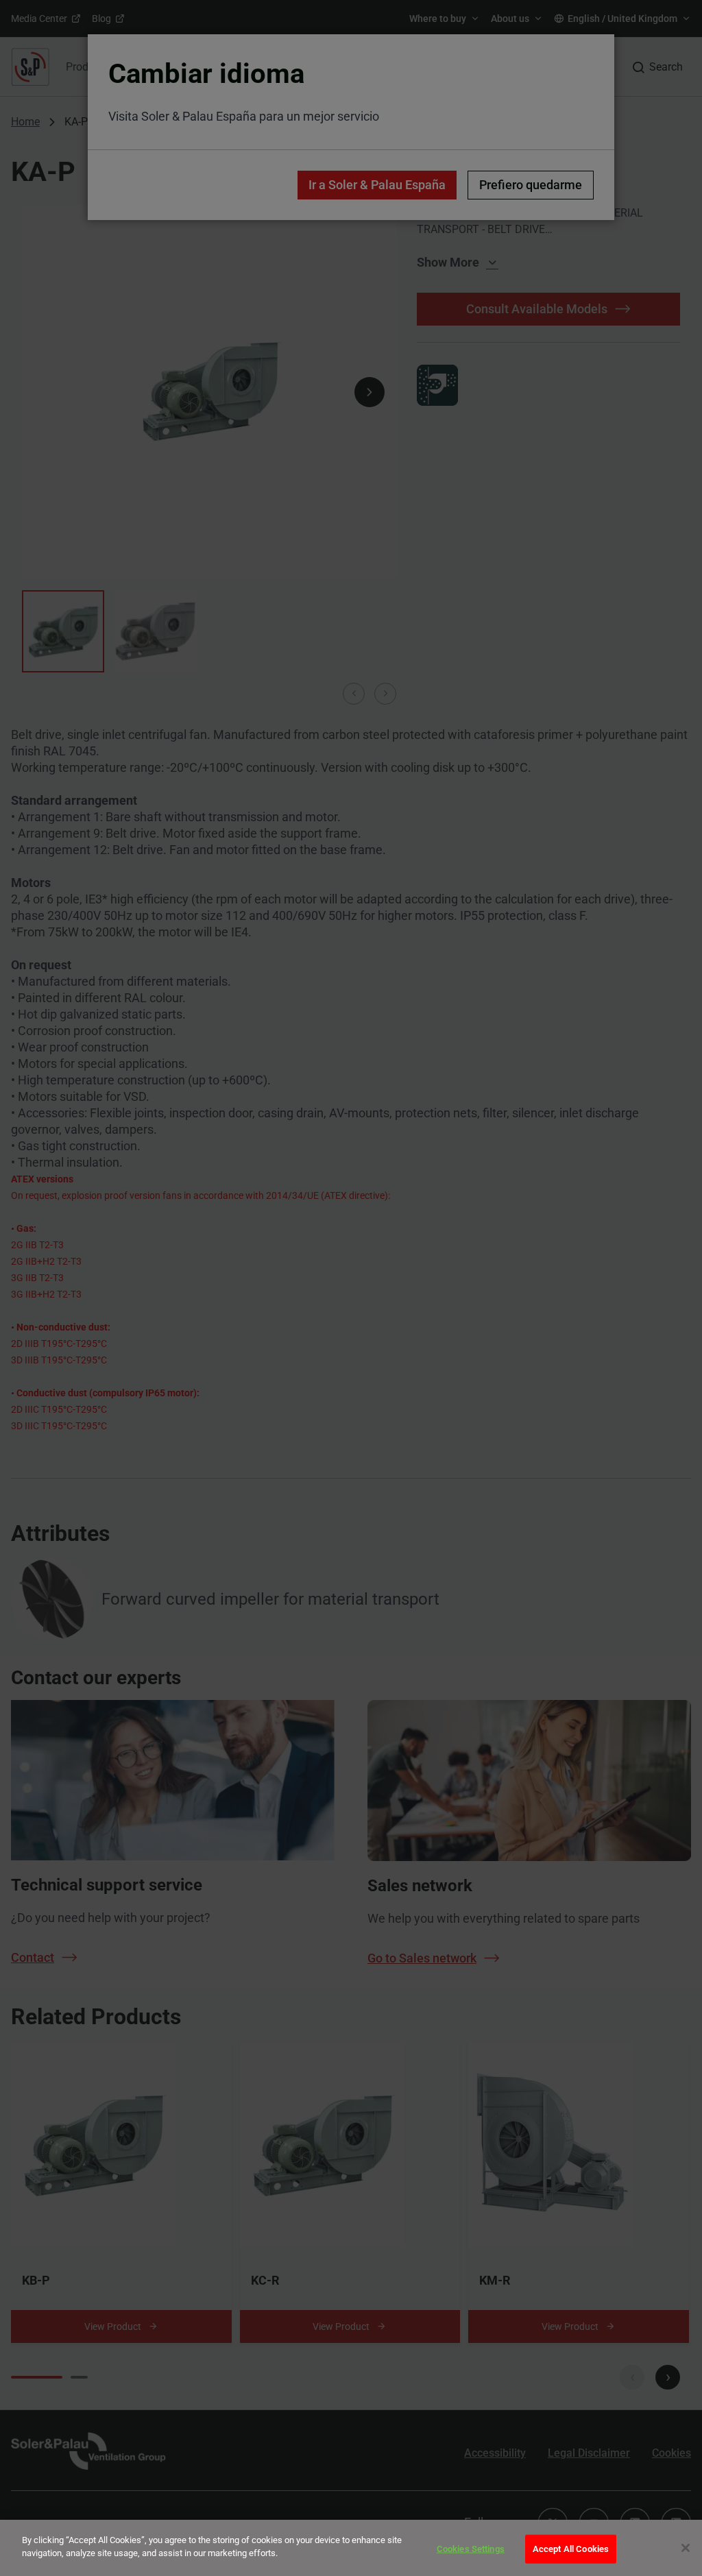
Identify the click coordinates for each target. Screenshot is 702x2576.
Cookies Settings (471, 2549)
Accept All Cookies (571, 2549)
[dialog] (351, 2548)
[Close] (686, 2548)
